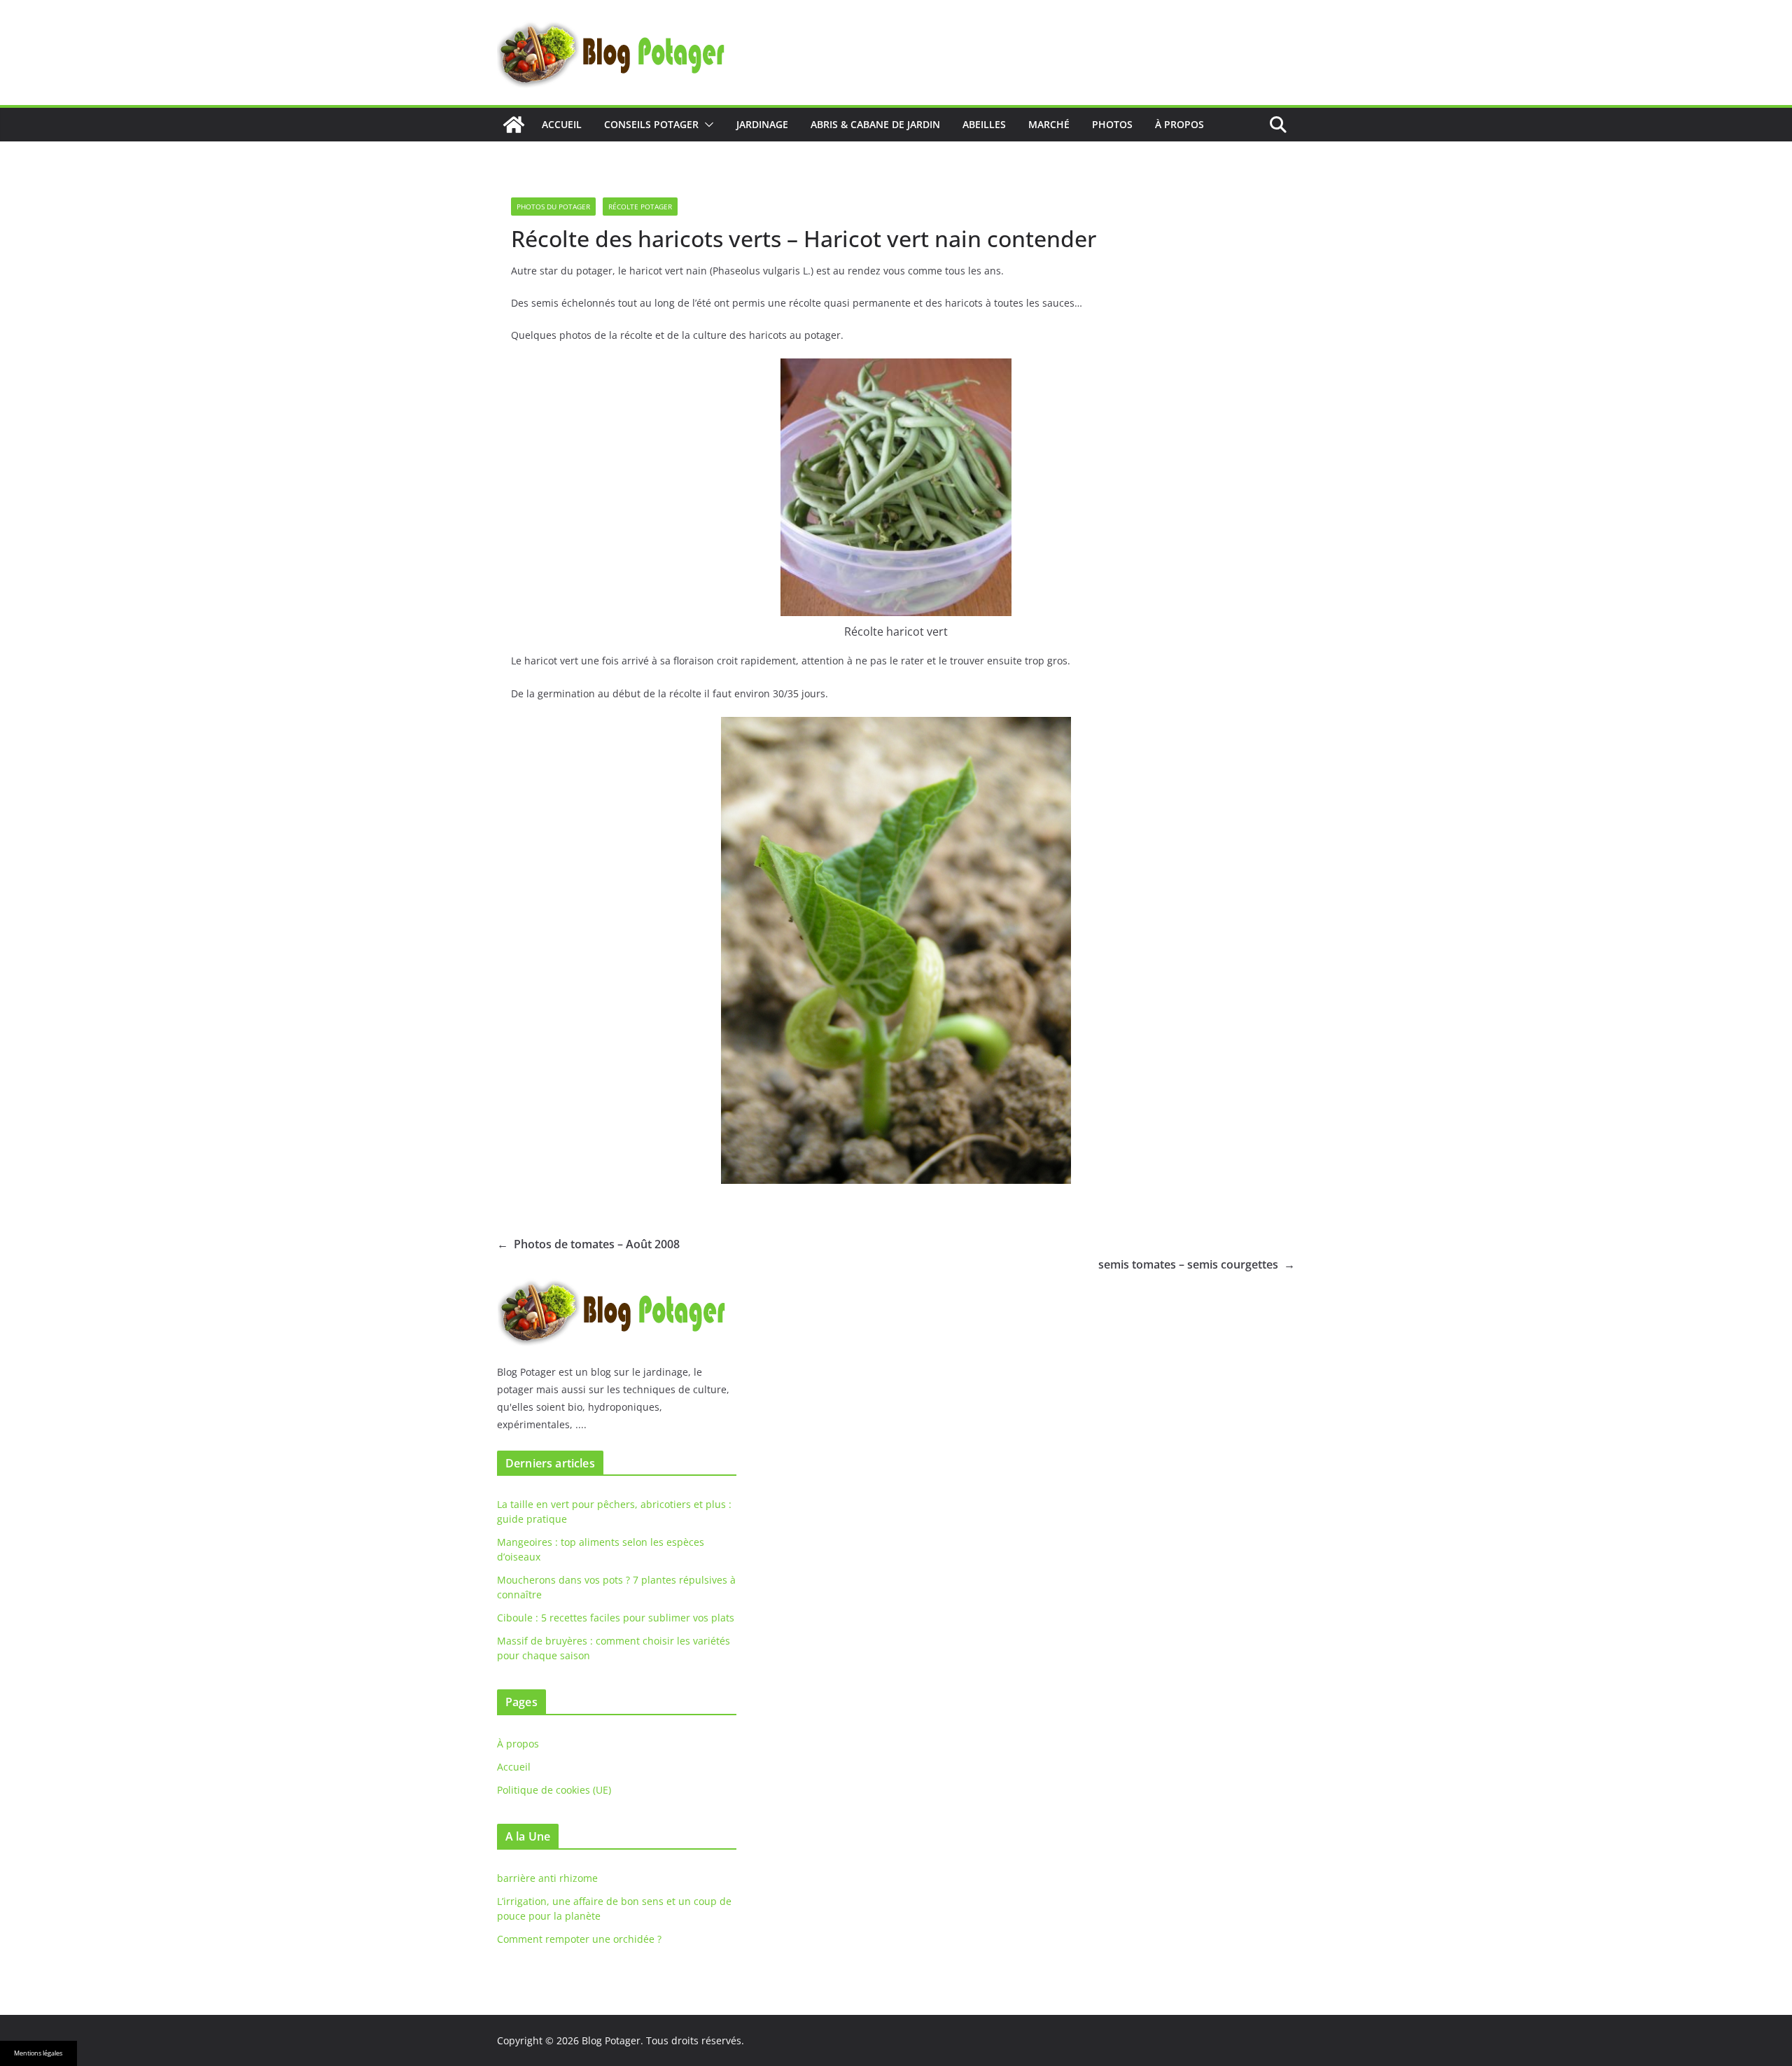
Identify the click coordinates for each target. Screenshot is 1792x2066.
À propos (1179, 124)
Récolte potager (640, 207)
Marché (1049, 124)
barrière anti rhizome (547, 1878)
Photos (1112, 124)
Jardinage (762, 124)
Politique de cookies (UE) (554, 1790)
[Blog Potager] (514, 125)
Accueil (562, 124)
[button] (706, 125)
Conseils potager (651, 124)
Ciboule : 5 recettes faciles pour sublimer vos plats (616, 1618)
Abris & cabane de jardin (875, 124)
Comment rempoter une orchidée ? (579, 1939)
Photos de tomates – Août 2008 (588, 1244)
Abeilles (984, 124)
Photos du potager (553, 207)
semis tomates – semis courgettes (1197, 1264)
